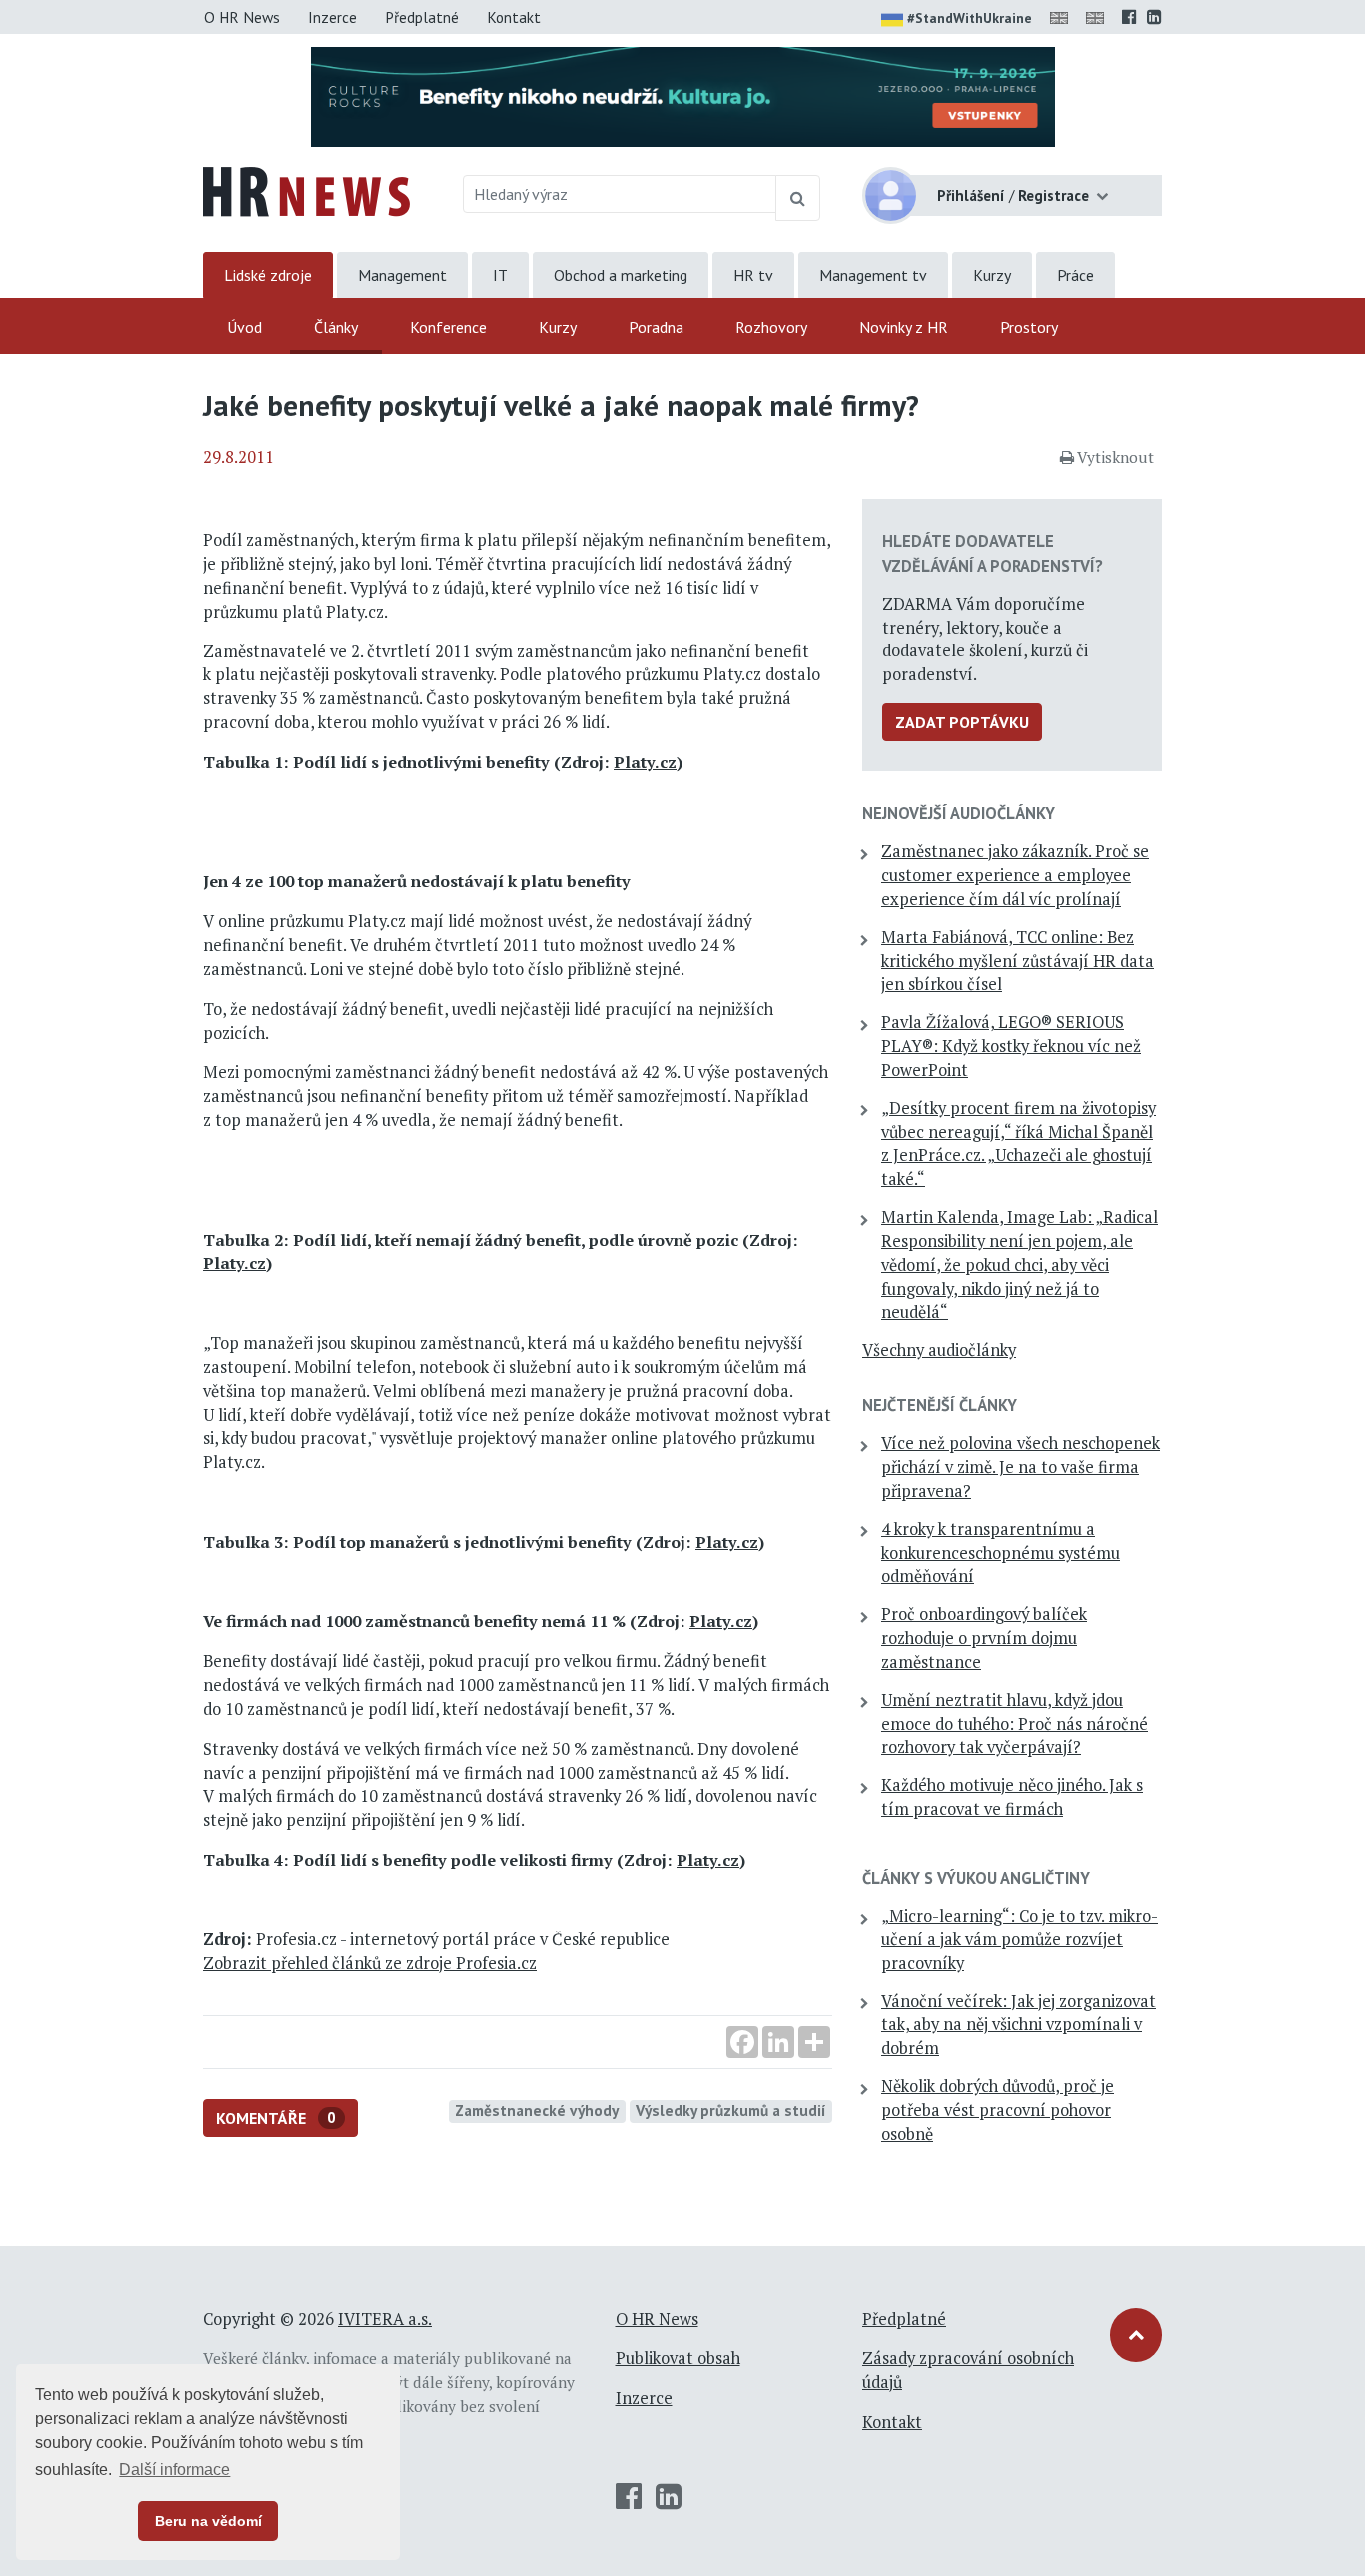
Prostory (1029, 327)
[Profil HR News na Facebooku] (1130, 17)
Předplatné (422, 17)
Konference (448, 327)
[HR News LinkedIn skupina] (1155, 17)
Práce (1076, 275)
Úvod (244, 327)
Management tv (873, 275)
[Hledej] (798, 198)
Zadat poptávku (962, 722)
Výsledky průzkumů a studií (731, 2110)
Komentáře (276, 2118)
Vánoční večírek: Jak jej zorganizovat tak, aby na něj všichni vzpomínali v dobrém (1019, 2025)
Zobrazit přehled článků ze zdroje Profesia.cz (370, 1963)
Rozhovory (771, 327)
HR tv (753, 275)
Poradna (656, 327)
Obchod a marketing (621, 275)
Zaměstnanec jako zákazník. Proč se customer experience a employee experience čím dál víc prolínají (1015, 875)
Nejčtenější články (940, 1405)
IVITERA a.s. (385, 2319)
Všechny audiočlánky (939, 1350)
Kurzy (992, 275)
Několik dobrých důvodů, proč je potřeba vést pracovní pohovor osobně (998, 2110)
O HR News (242, 17)
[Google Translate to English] (1099, 17)
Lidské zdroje (268, 275)
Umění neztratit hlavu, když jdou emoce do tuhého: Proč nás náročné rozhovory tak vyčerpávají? (1015, 1724)
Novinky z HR (904, 327)
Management (402, 275)
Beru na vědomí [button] (208, 2521)
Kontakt (514, 17)
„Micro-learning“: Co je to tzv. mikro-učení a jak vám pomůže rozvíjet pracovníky (1020, 1939)
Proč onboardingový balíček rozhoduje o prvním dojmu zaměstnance (984, 1638)
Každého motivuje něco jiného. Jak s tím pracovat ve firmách (1012, 1797)
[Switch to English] (1063, 17)
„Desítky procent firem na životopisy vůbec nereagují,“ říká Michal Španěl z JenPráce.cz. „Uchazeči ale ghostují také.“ (1019, 1144)
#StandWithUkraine (970, 18)
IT (500, 275)
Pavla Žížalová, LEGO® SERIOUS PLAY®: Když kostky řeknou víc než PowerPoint (1011, 1046)
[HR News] (306, 190)
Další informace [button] (174, 2470)
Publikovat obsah (678, 2358)
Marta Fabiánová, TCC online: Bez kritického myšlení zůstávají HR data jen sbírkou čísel (1018, 961)
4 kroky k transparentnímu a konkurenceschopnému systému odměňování (1001, 1553)
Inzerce (332, 17)
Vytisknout (1116, 457)
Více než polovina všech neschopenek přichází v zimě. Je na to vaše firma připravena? (1021, 1467)
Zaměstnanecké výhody (537, 2110)
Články (336, 327)
